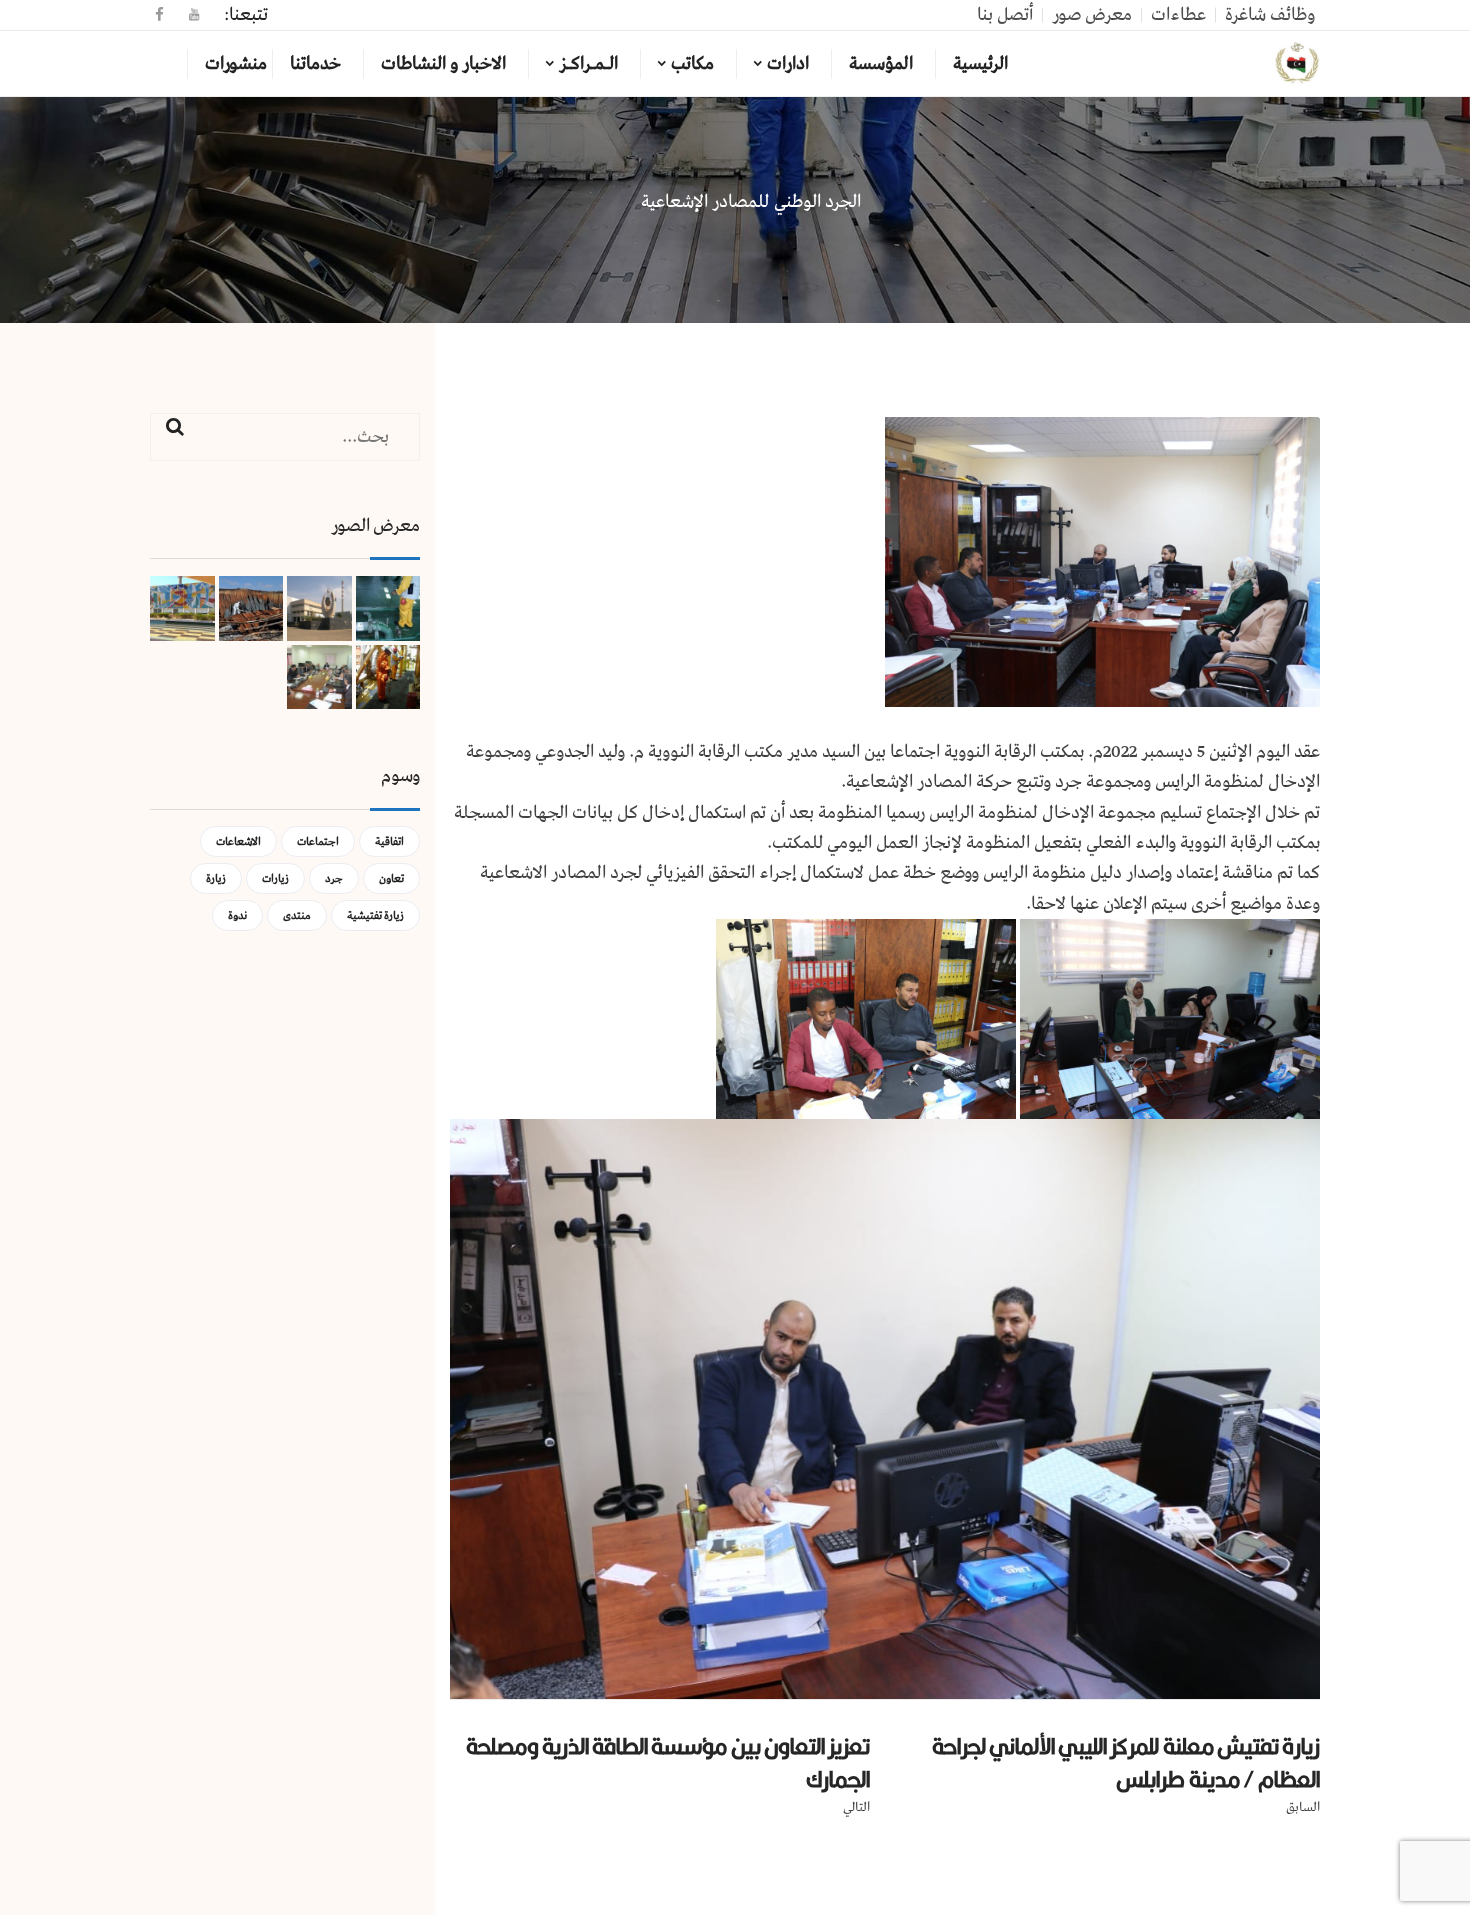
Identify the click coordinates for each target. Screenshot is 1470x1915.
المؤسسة (881, 64)
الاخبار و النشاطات (443, 64)
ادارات (788, 64)
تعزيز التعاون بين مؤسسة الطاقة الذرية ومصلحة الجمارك (668, 1762)
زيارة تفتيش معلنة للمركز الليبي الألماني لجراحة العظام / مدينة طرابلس (1126, 1762)
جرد (334, 878)
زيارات (275, 878)
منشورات (236, 64)
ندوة (237, 915)
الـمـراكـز (588, 64)
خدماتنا (315, 64)
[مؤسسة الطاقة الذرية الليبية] (1297, 64)
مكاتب (692, 64)
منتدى (297, 915)
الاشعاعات (238, 841)
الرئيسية (980, 64)
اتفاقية (389, 841)
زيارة (216, 878)
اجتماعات (318, 841)
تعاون (391, 878)
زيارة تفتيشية (375, 915)
